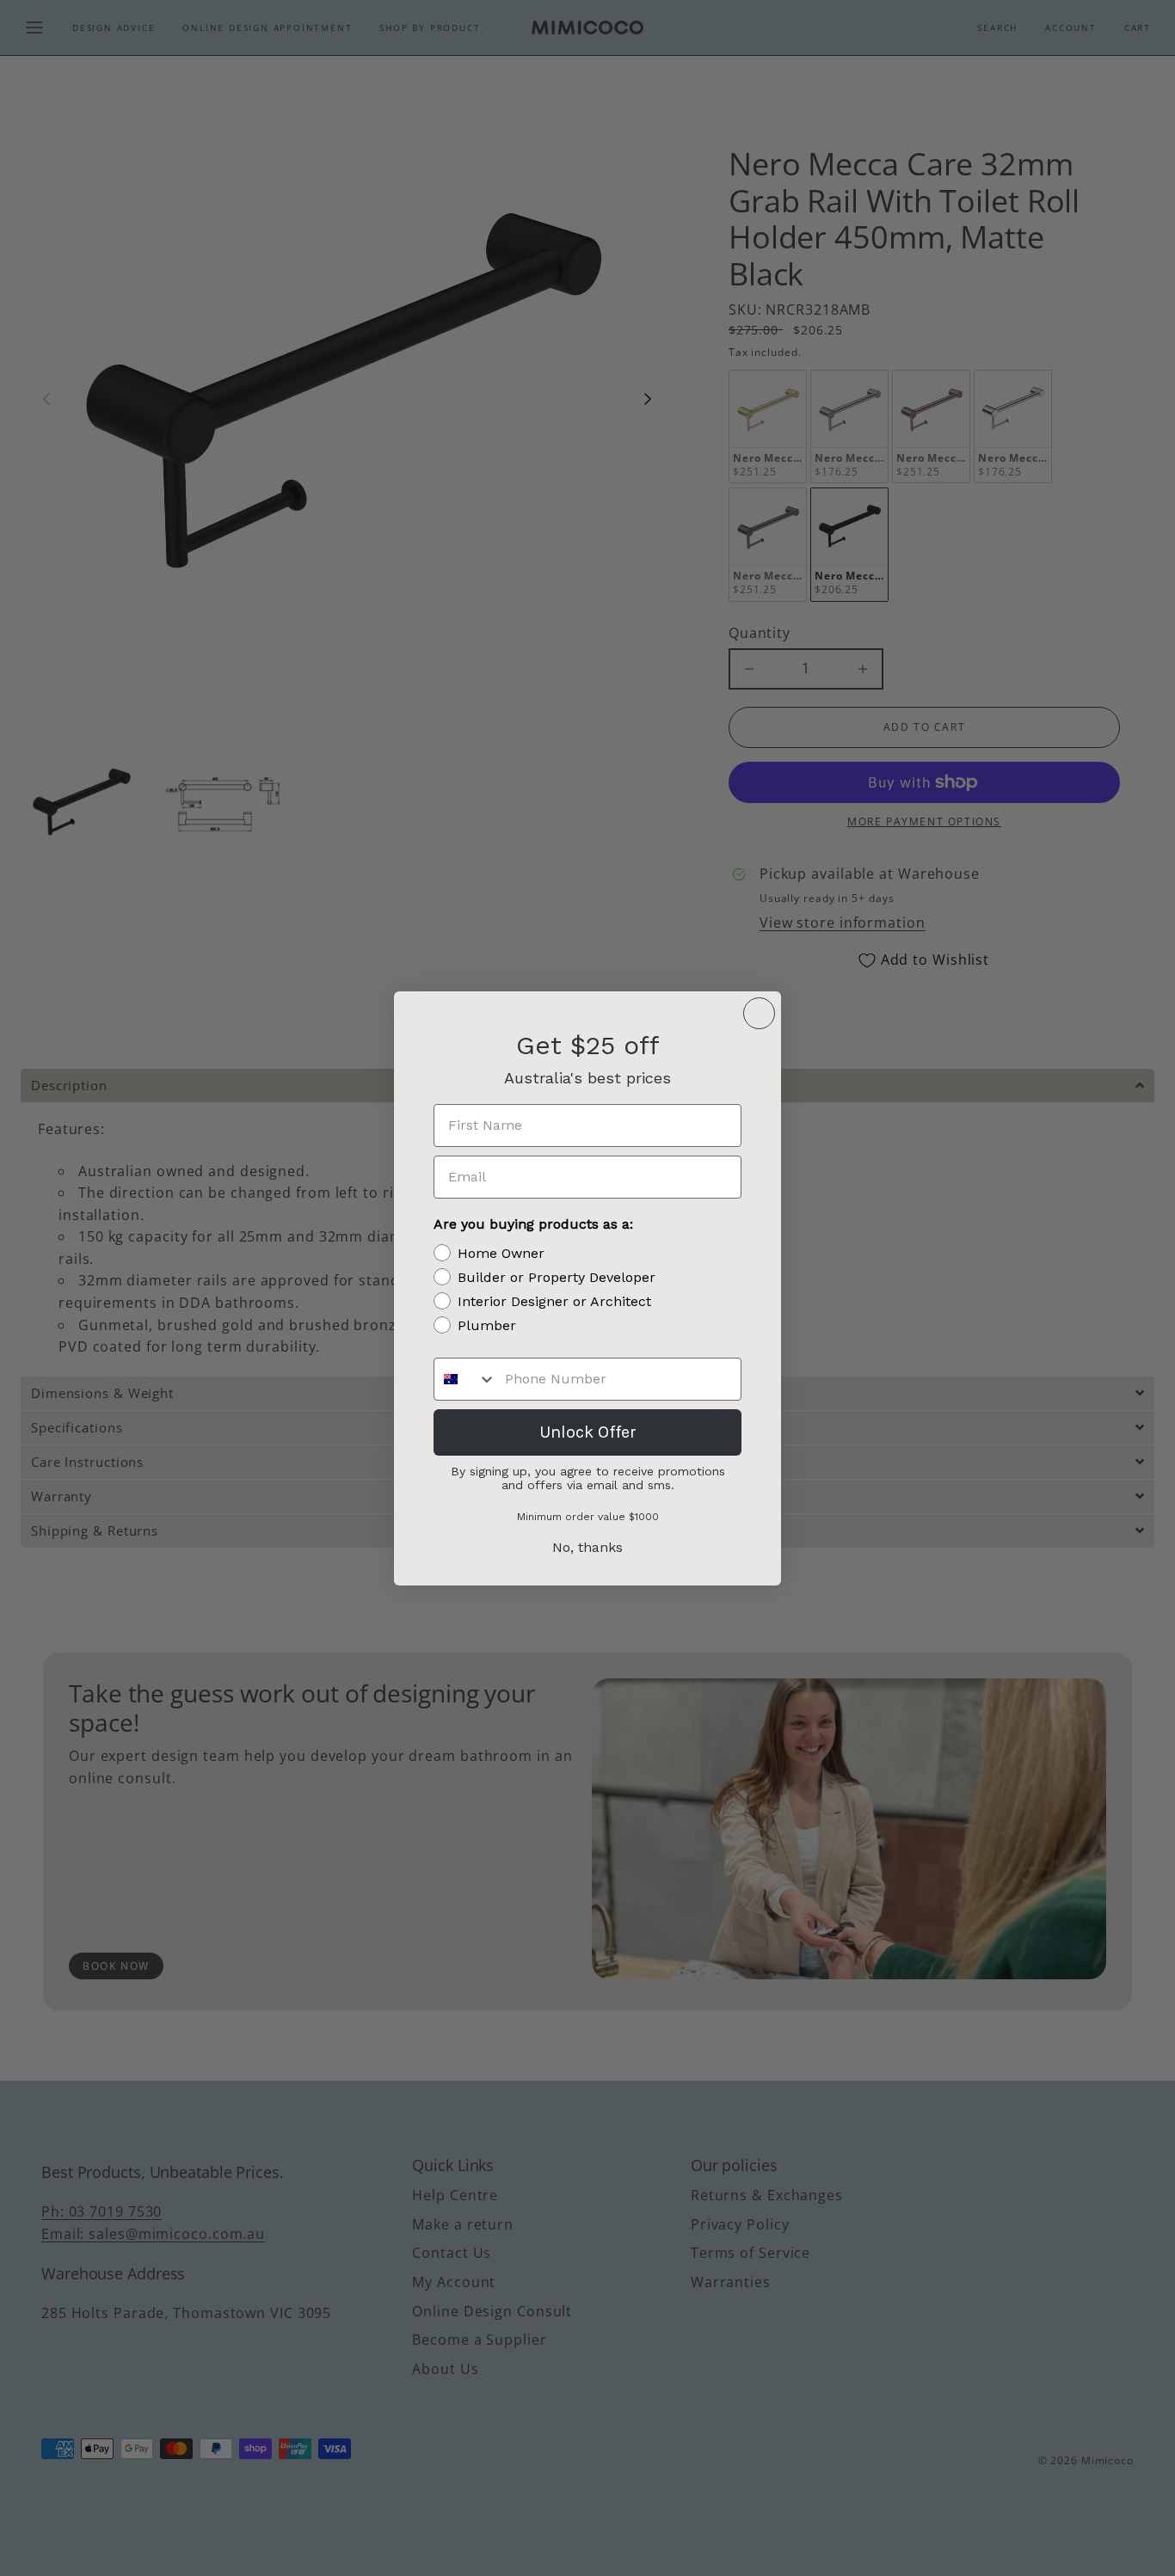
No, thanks (587, 1547)
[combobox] (465, 1379)
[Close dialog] (759, 1013)
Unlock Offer (588, 1432)
